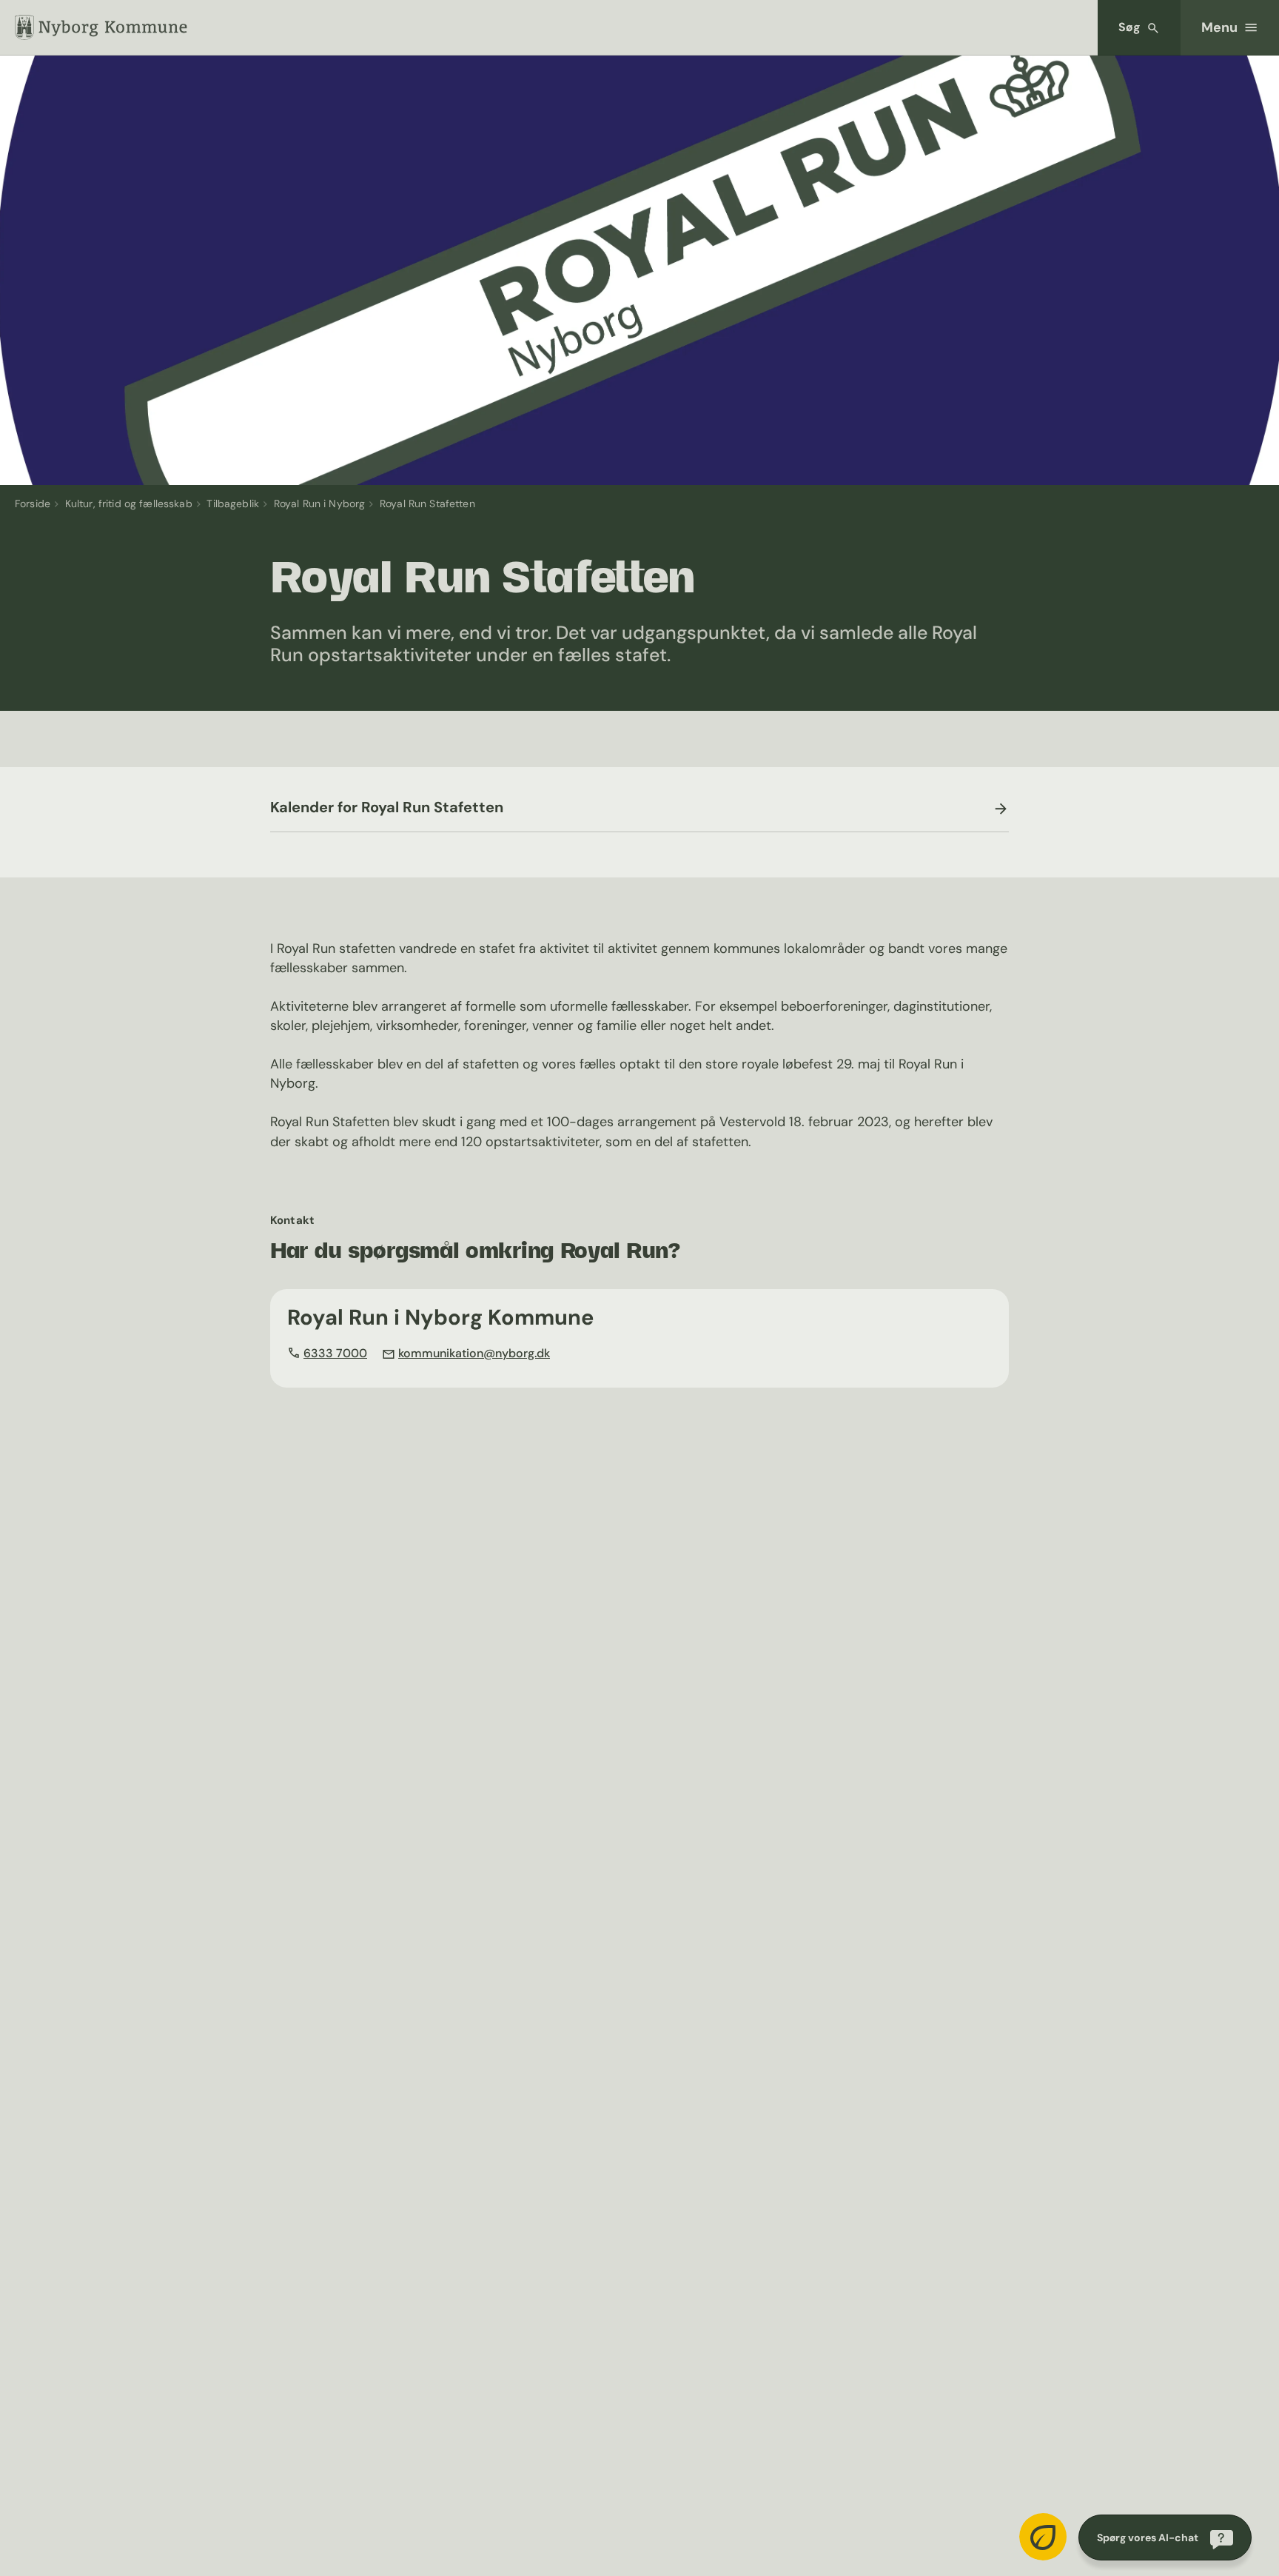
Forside (33, 504)
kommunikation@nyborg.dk (474, 1353)
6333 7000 (335, 1353)
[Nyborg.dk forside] (101, 27)
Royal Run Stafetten (427, 504)
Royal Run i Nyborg (320, 504)
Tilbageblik (233, 504)
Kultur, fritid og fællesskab (129, 504)
